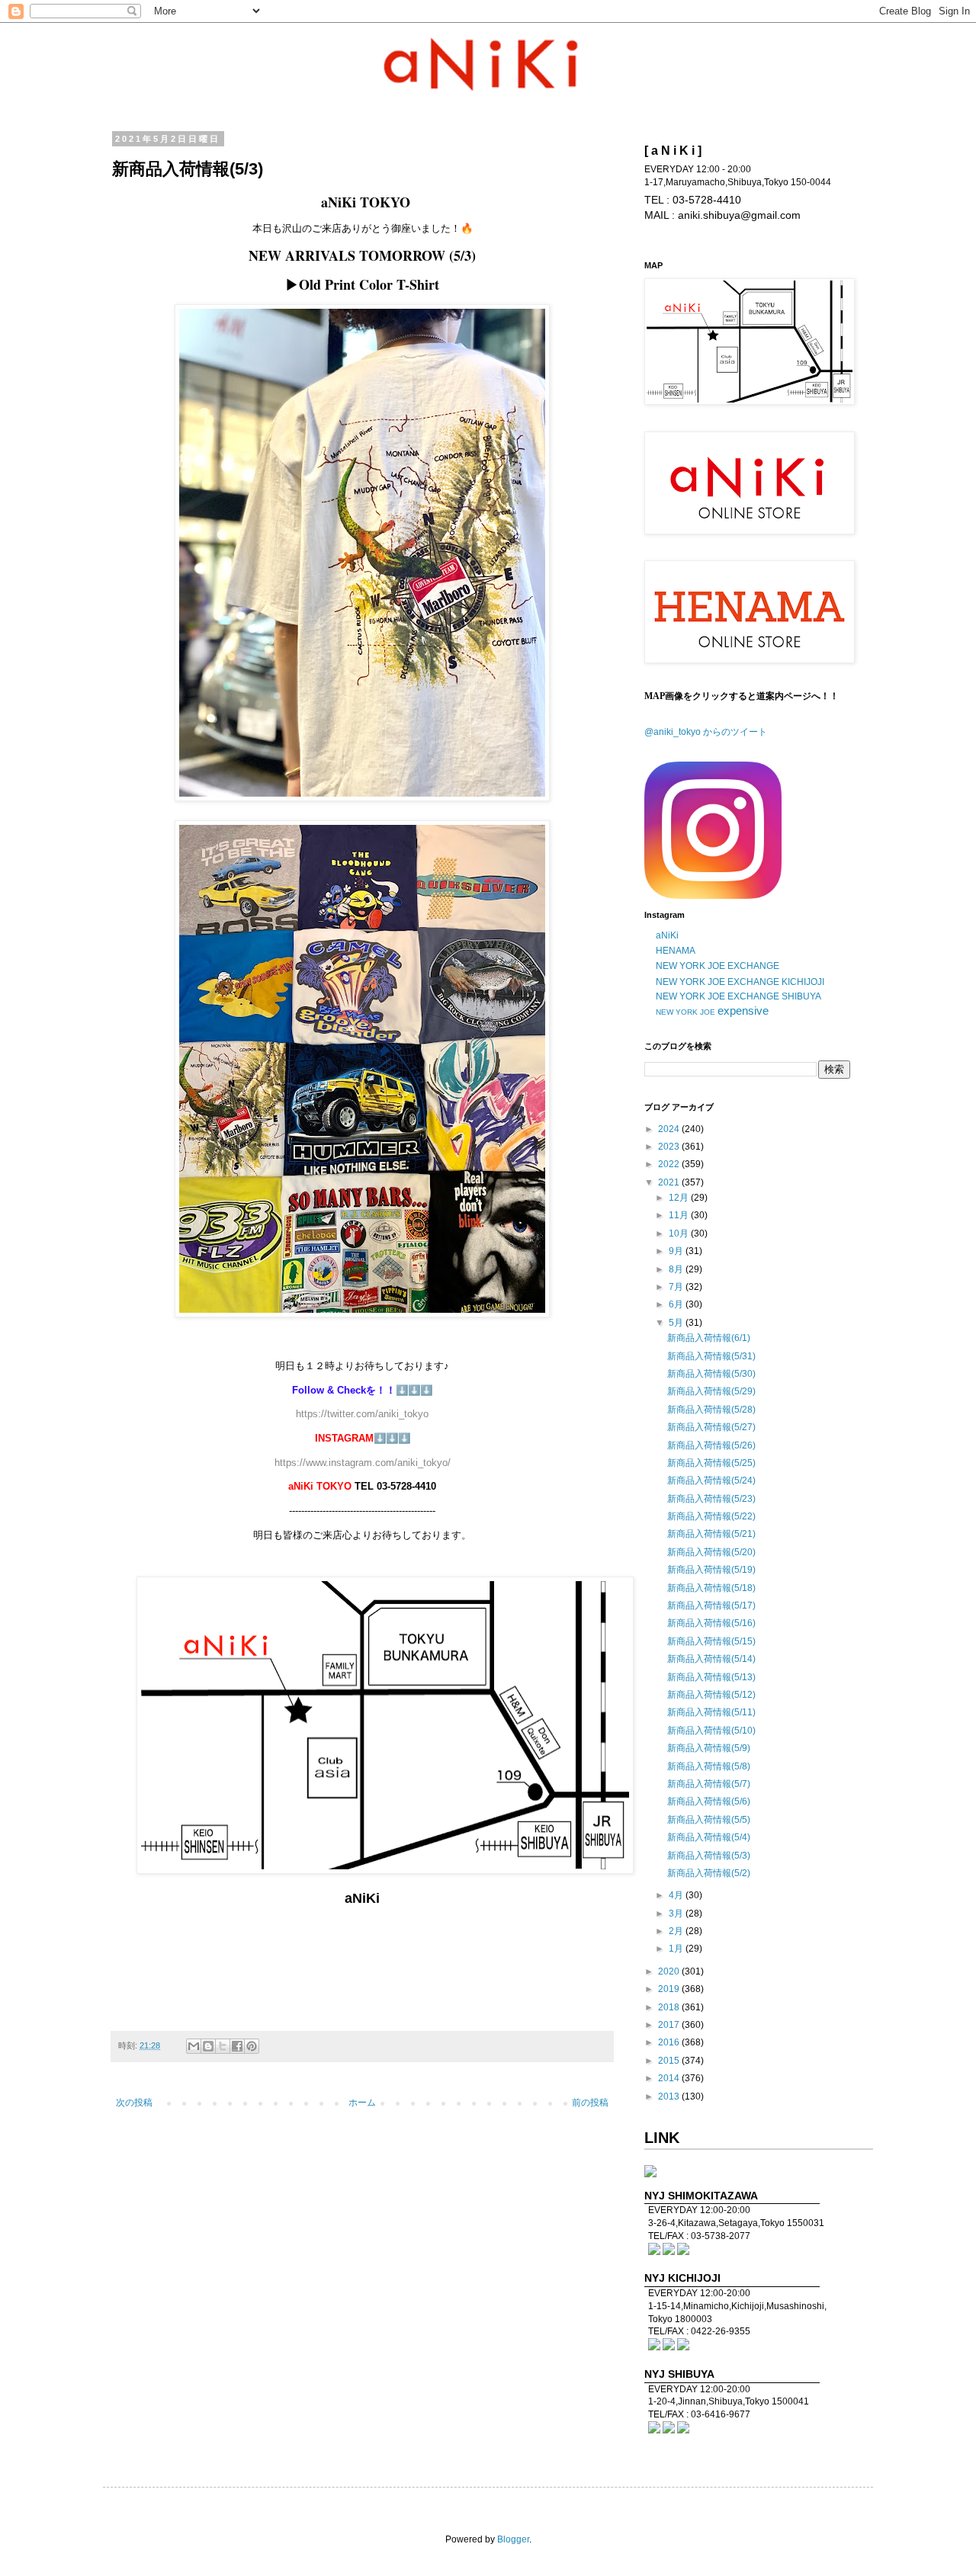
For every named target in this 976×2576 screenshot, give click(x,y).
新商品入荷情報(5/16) (711, 1623)
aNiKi (667, 935)
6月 (677, 1304)
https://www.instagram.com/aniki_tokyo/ (363, 1463)
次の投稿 (134, 2103)
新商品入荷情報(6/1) (709, 1338)
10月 (680, 1233)
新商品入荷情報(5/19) (711, 1570)
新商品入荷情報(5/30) (711, 1374)
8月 (677, 1269)
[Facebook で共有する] (237, 2046)
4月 (677, 1895)
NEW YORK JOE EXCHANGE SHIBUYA (738, 996)
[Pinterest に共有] (252, 2046)
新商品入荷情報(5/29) (711, 1391)
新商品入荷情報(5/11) (711, 1712)
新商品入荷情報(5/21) (711, 1534)
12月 (680, 1198)
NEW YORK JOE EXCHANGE (718, 966)
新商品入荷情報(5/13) (711, 1677)
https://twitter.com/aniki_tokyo (362, 1414)
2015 (670, 2061)
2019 (670, 1989)
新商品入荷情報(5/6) (709, 1801)
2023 (670, 1147)
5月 (677, 1323)
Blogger (513, 2539)
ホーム (362, 2103)
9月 (677, 1251)
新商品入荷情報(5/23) (711, 1499)
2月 (677, 1931)
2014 (670, 2078)
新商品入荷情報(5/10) (711, 1731)
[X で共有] (223, 2046)
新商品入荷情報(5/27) (711, 1427)
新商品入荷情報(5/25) (711, 1463)
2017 (670, 2025)
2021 (670, 1182)
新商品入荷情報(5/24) (711, 1480)
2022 (670, 1164)
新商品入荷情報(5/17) (711, 1606)
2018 (670, 2007)
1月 (677, 1949)
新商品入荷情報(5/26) (711, 1445)
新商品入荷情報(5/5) (709, 1820)
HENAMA (676, 951)
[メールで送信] (194, 2046)
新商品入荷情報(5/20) (711, 1552)
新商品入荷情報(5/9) (709, 1748)
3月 (677, 1914)
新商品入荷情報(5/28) (711, 1410)
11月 (680, 1215)
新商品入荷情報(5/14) (711, 1659)
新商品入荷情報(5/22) (711, 1516)
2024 (670, 1129)
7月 (677, 1287)
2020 (670, 1971)
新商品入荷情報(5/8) (709, 1766)
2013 (670, 2096)
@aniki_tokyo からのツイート (706, 732)
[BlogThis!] (208, 2046)
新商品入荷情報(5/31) (711, 1356)
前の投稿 (590, 2103)
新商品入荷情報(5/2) (709, 1873)
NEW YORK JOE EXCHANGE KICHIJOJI (740, 982)
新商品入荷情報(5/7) (709, 1784)
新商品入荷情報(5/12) (711, 1695)
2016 (670, 2042)
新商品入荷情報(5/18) (711, 1588)
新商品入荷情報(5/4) (709, 1837)
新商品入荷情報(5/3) (709, 1856)
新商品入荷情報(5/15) (711, 1641)
